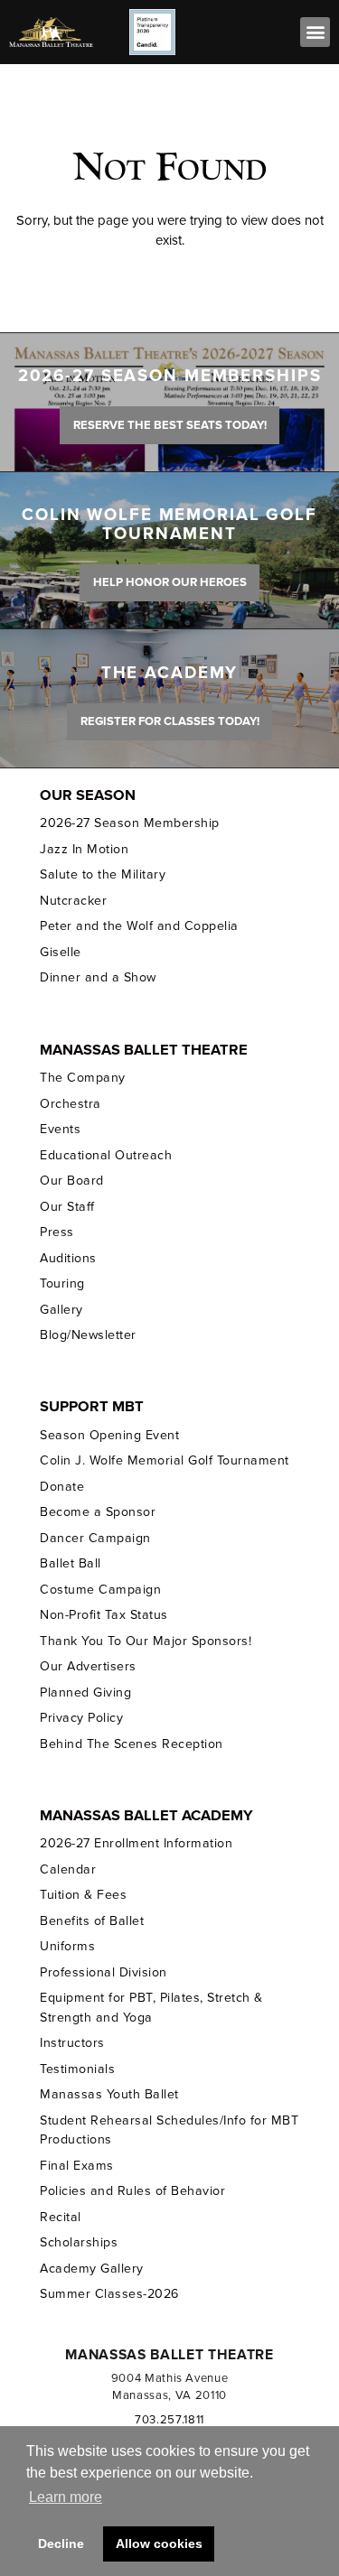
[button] (315, 32)
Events (60, 1129)
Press (57, 1232)
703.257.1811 (169, 2420)
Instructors (72, 2043)
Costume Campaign (100, 1590)
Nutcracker (73, 901)
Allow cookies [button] (159, 2543)
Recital (61, 2217)
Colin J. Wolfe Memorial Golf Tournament (164, 1460)
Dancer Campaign (95, 1538)
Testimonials (77, 2069)
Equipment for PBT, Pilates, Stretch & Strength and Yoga (151, 2007)
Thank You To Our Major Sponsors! (146, 1641)
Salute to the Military (103, 874)
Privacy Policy (81, 1718)
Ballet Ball (71, 1563)
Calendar (68, 1869)
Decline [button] (61, 2543)
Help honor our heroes (170, 582)
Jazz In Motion (84, 849)
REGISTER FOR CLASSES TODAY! (170, 721)
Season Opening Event (109, 1435)
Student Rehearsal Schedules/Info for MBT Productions (169, 2130)
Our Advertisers (88, 1666)
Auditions (68, 1258)
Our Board (72, 1181)
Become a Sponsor (98, 1512)
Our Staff (67, 1207)
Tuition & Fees (83, 1895)
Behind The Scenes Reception (131, 1744)
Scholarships (79, 2242)
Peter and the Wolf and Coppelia (139, 926)
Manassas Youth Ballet (109, 2094)
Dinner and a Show (98, 977)
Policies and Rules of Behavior (132, 2191)
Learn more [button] (66, 2497)
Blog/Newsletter (88, 1335)
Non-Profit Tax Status (104, 1615)
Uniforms (67, 1946)
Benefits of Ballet (92, 1921)
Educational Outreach (106, 1155)
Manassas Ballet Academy (146, 1816)
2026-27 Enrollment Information (136, 1843)
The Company (83, 1078)
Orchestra (71, 1104)
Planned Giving (85, 1693)
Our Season (88, 795)
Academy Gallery (91, 2269)
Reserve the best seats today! (170, 425)
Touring (62, 1283)
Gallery (61, 1310)
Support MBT (92, 1407)
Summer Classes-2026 (109, 2294)
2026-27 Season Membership (129, 823)
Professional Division (103, 1972)
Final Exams (77, 2166)
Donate (62, 1487)
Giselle (61, 952)
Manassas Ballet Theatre (144, 1050)
